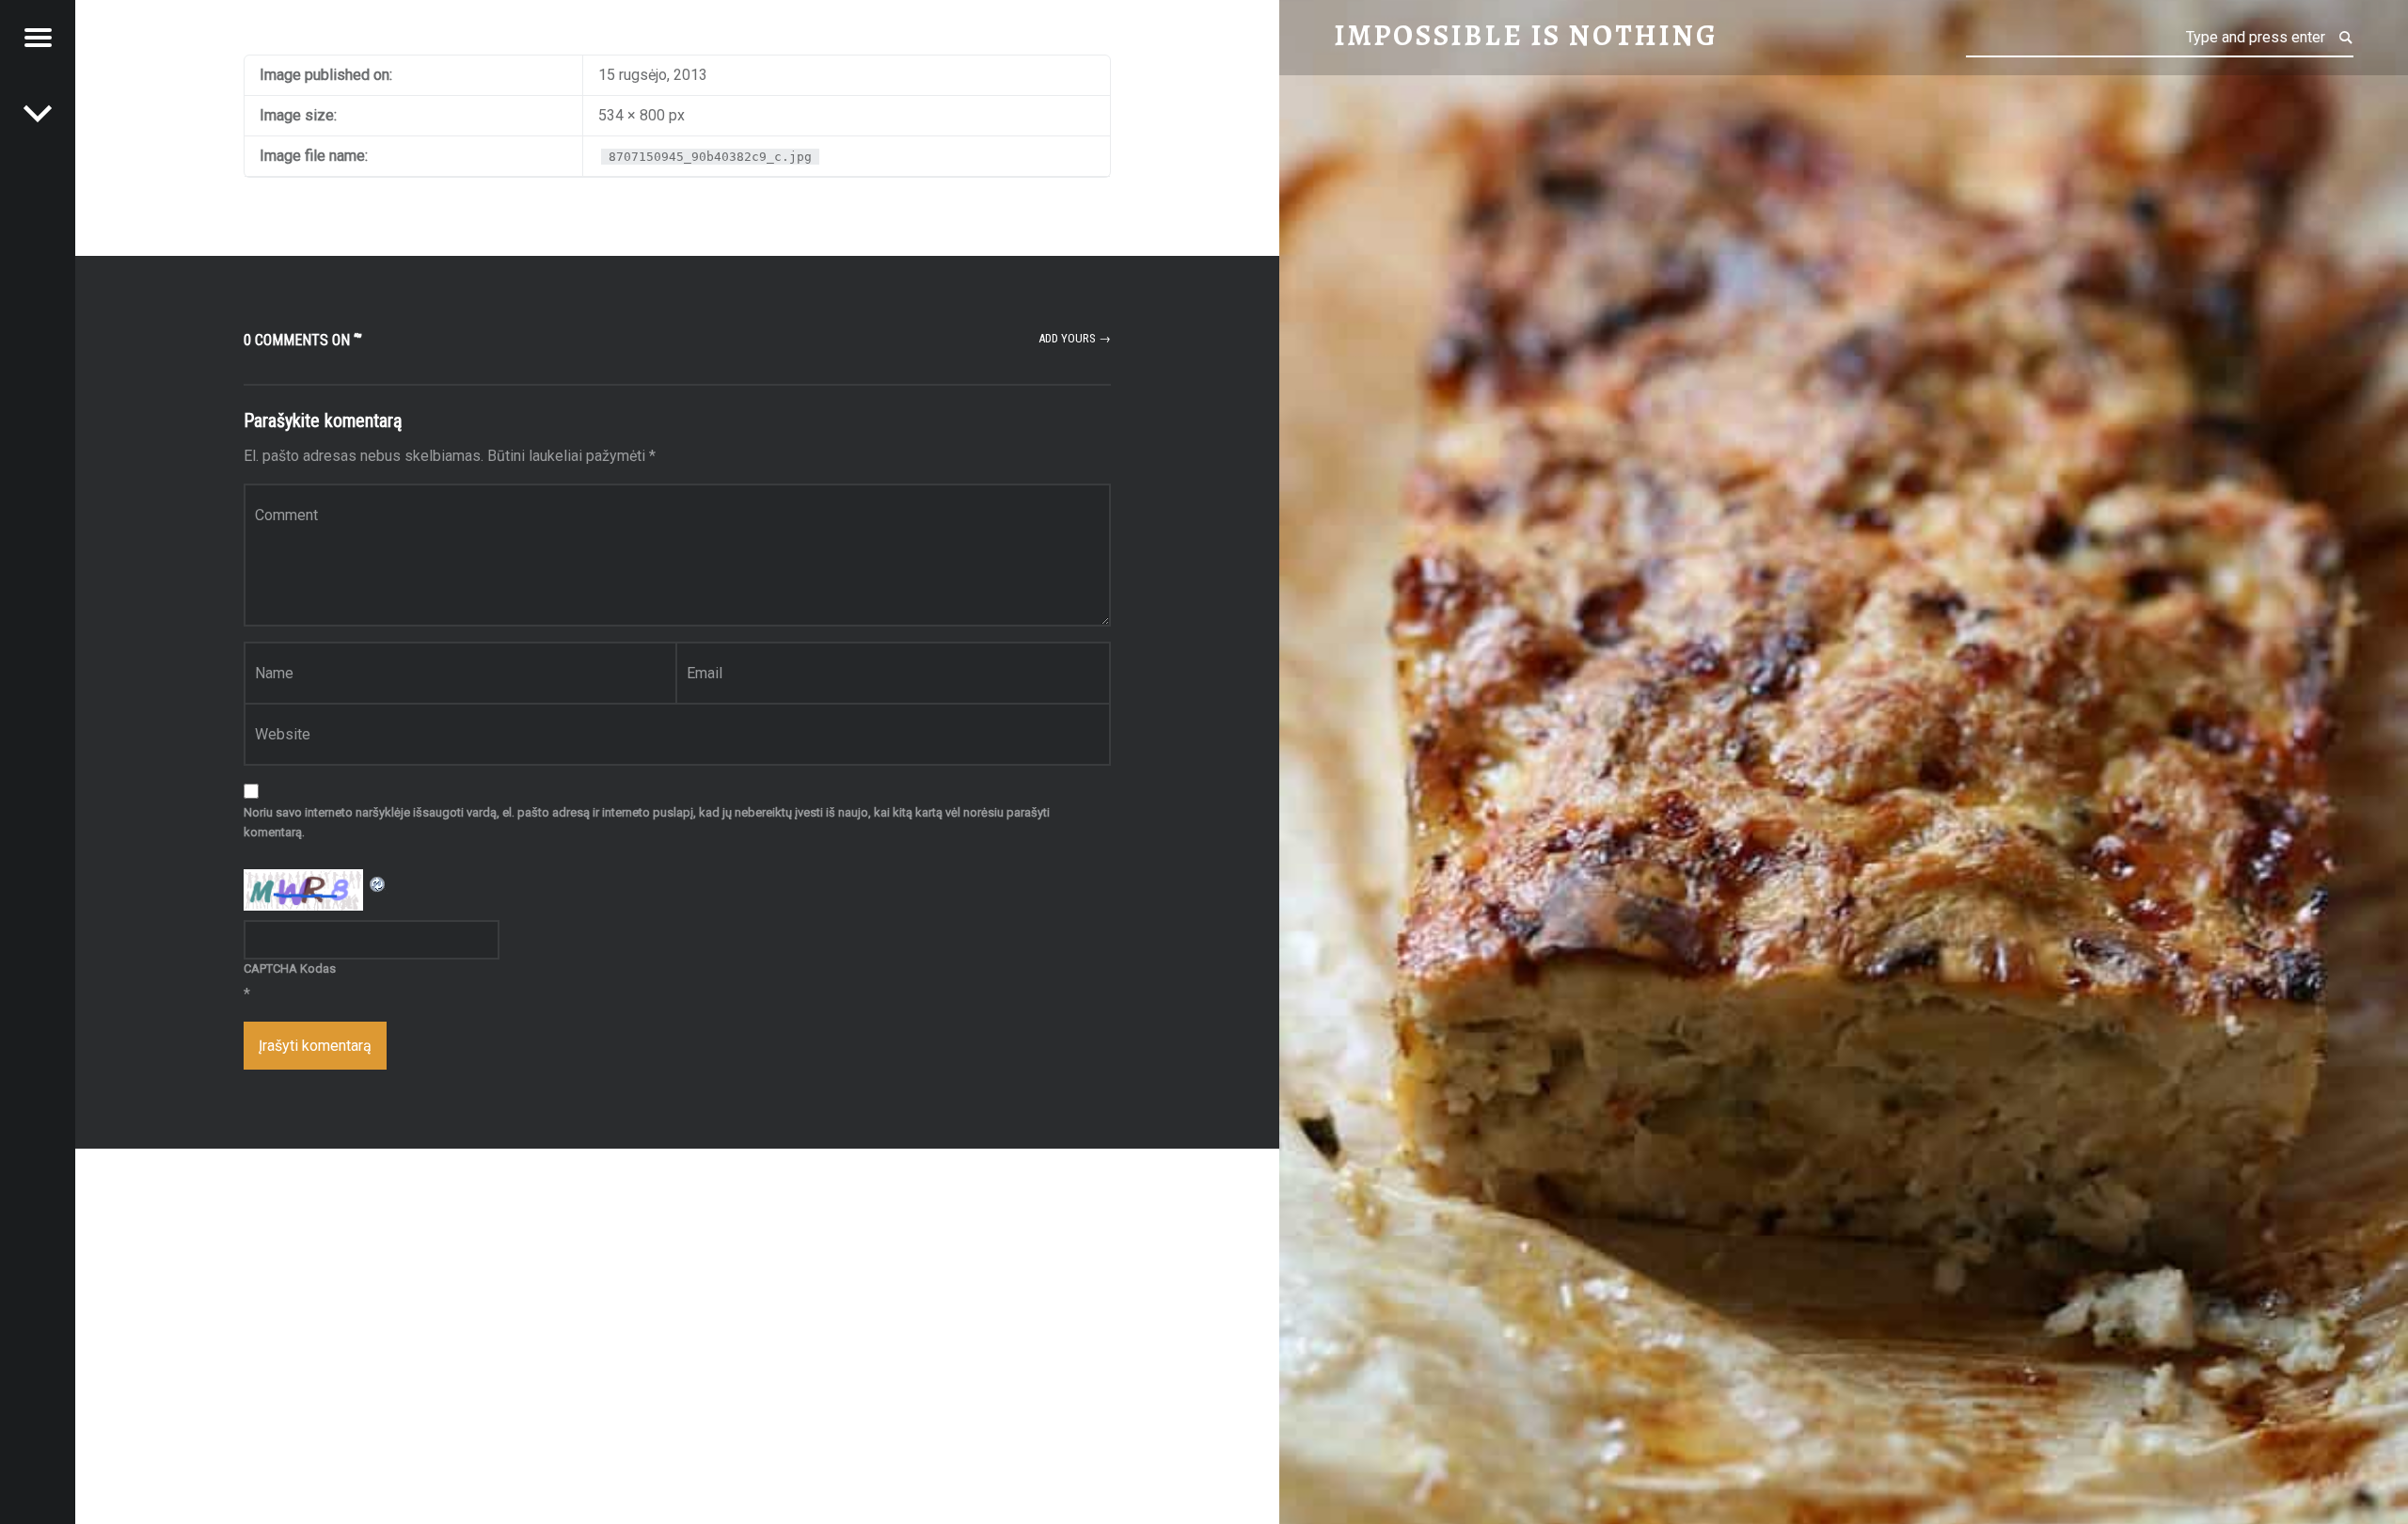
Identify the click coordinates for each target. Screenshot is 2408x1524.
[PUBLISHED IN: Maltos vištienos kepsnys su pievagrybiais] (38, 113)
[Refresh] (378, 881)
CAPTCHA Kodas (290, 968)
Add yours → (1075, 338)
